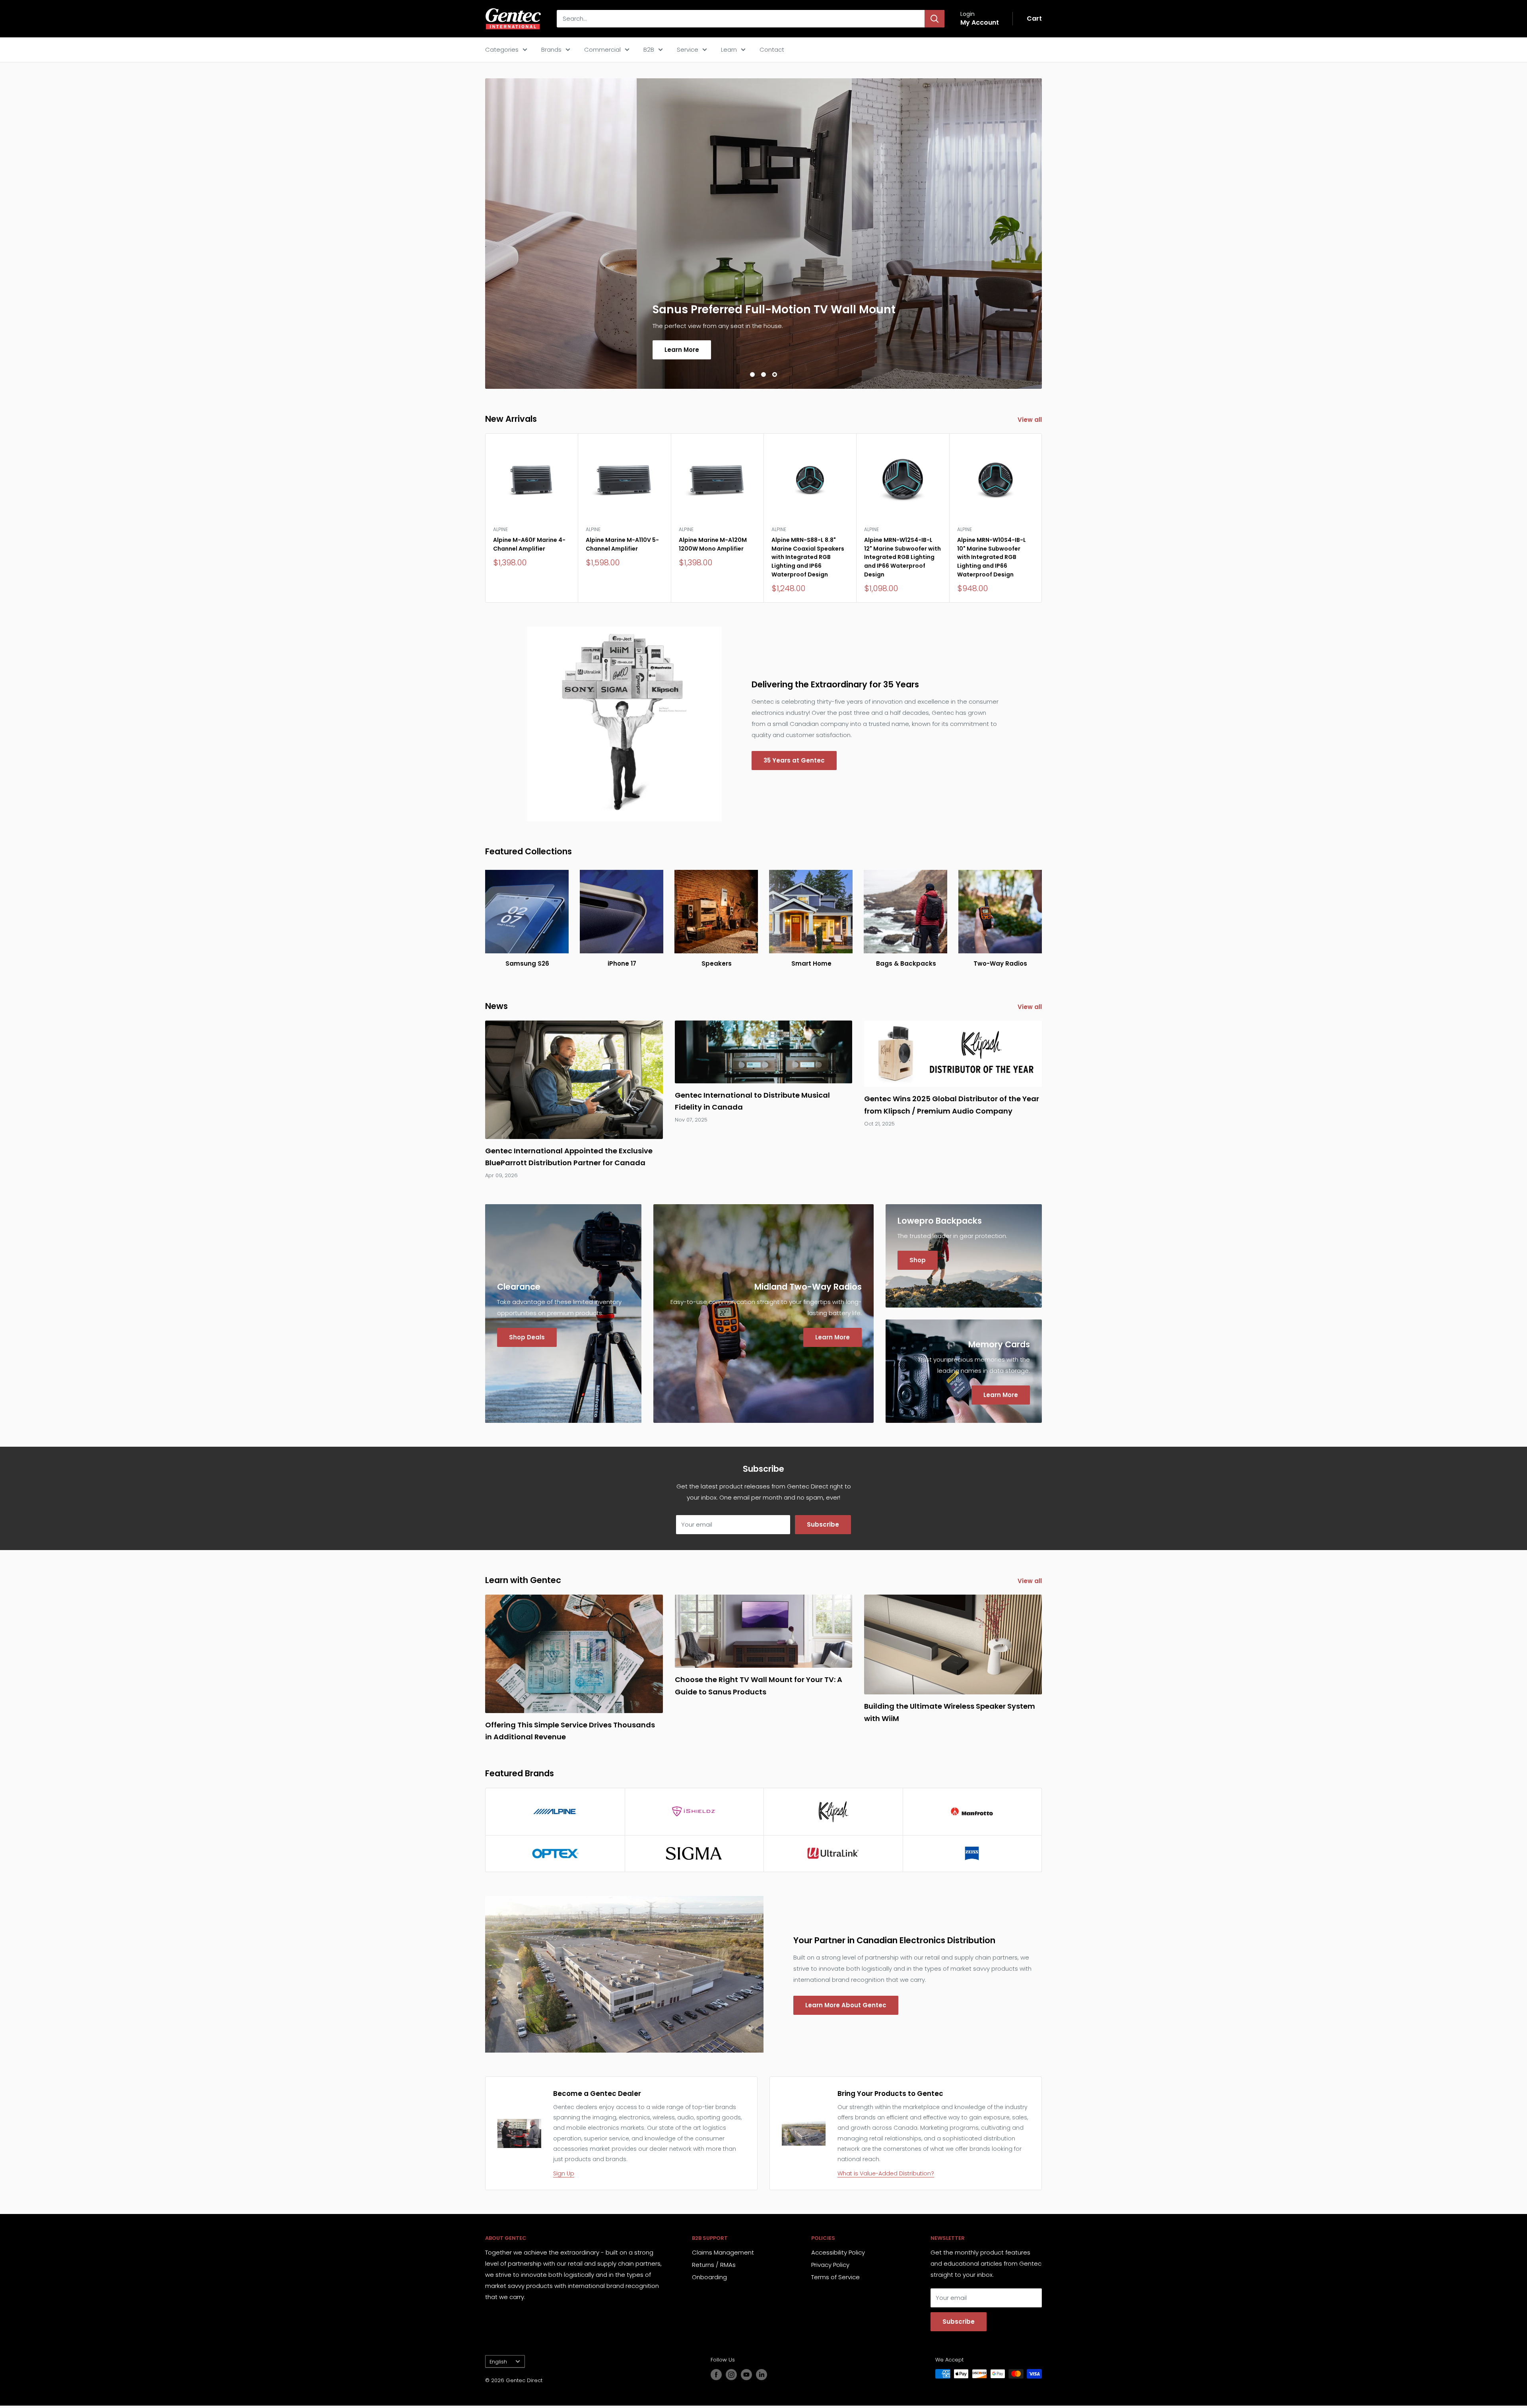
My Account (980, 22)
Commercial (602, 49)
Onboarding (709, 2280)
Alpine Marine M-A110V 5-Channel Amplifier (622, 547)
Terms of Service (835, 2280)
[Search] (934, 19)
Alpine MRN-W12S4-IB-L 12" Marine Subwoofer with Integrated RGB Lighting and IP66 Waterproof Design (902, 560)
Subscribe (823, 1527)
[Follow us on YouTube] (746, 2377)
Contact (772, 49)
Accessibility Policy (838, 2255)
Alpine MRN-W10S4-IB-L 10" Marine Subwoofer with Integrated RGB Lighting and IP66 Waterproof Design (992, 560)
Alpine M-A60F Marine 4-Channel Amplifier (529, 547)
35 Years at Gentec (794, 763)
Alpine (500, 532)
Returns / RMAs (714, 2267)
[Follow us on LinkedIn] (762, 2377)
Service (688, 49)
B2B (649, 49)
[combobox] (741, 19)
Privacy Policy (830, 2267)
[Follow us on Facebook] (716, 2377)
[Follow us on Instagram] (731, 2377)
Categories (502, 49)
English (498, 2364)
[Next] (1042, 521)
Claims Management (723, 2255)
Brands (551, 49)
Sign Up (564, 2176)
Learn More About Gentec (846, 2008)
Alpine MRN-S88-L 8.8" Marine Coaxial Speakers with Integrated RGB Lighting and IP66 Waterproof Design (808, 560)
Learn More (543, 352)
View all (1031, 422)
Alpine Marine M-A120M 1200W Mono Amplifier (713, 547)
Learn (729, 49)
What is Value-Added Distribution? (886, 2176)
